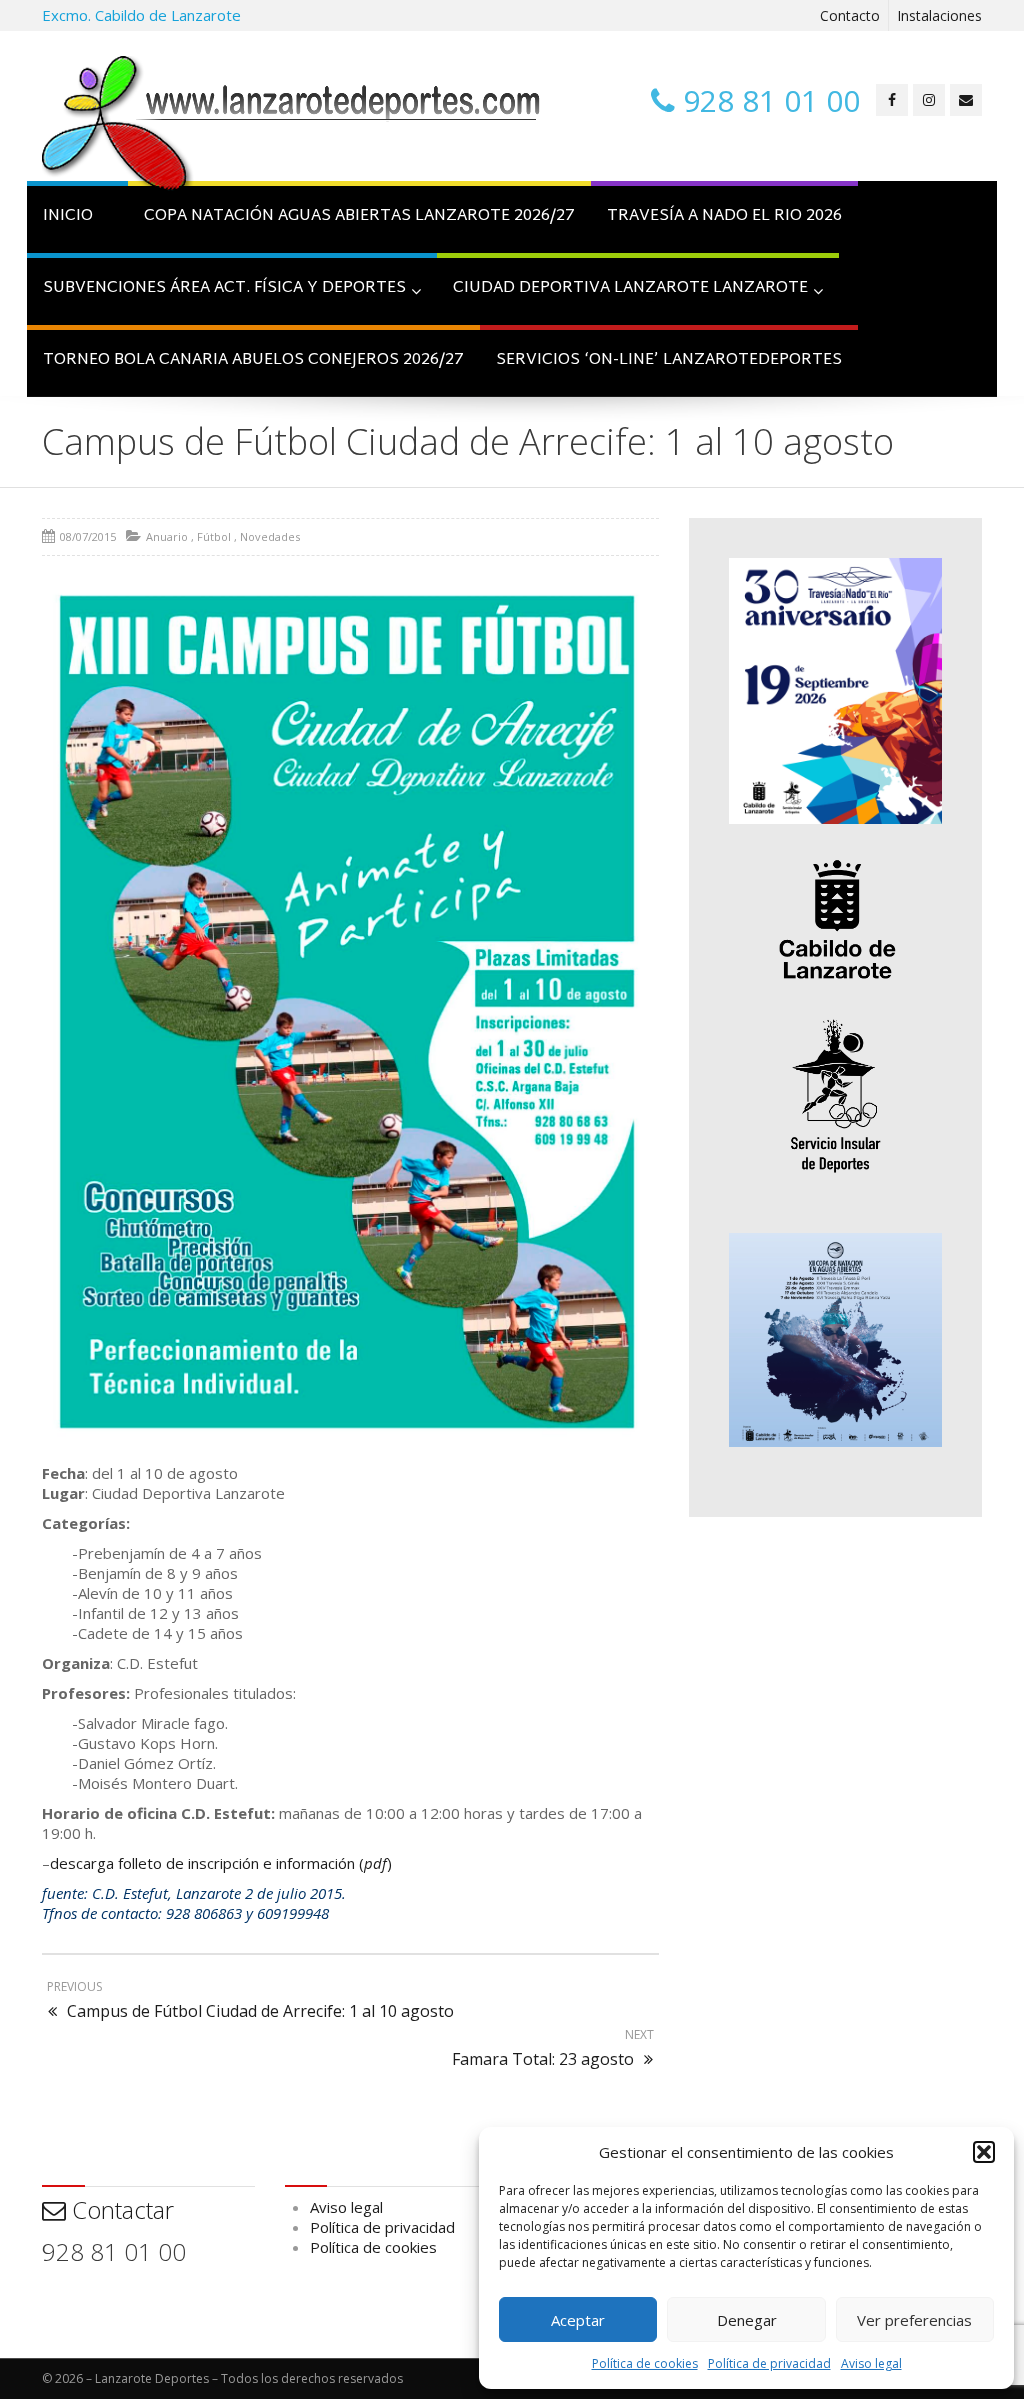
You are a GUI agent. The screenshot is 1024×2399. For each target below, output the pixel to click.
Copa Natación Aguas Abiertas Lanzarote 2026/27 (359, 216)
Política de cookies (645, 2363)
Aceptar (578, 2320)
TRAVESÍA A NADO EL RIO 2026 (724, 216)
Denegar (747, 2320)
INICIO (68, 216)
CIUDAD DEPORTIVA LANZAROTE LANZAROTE (630, 288)
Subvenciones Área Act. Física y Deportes (224, 288)
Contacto (850, 15)
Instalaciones (939, 15)
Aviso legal (871, 2363)
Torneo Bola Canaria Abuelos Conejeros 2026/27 (253, 360)
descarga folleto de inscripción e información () (221, 1863)
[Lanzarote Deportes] (292, 126)
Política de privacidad (769, 2363)
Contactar (120, 2209)
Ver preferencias (914, 2320)
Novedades (270, 536)
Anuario (167, 536)
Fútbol (214, 536)
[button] (984, 2152)
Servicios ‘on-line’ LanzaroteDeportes (669, 360)
